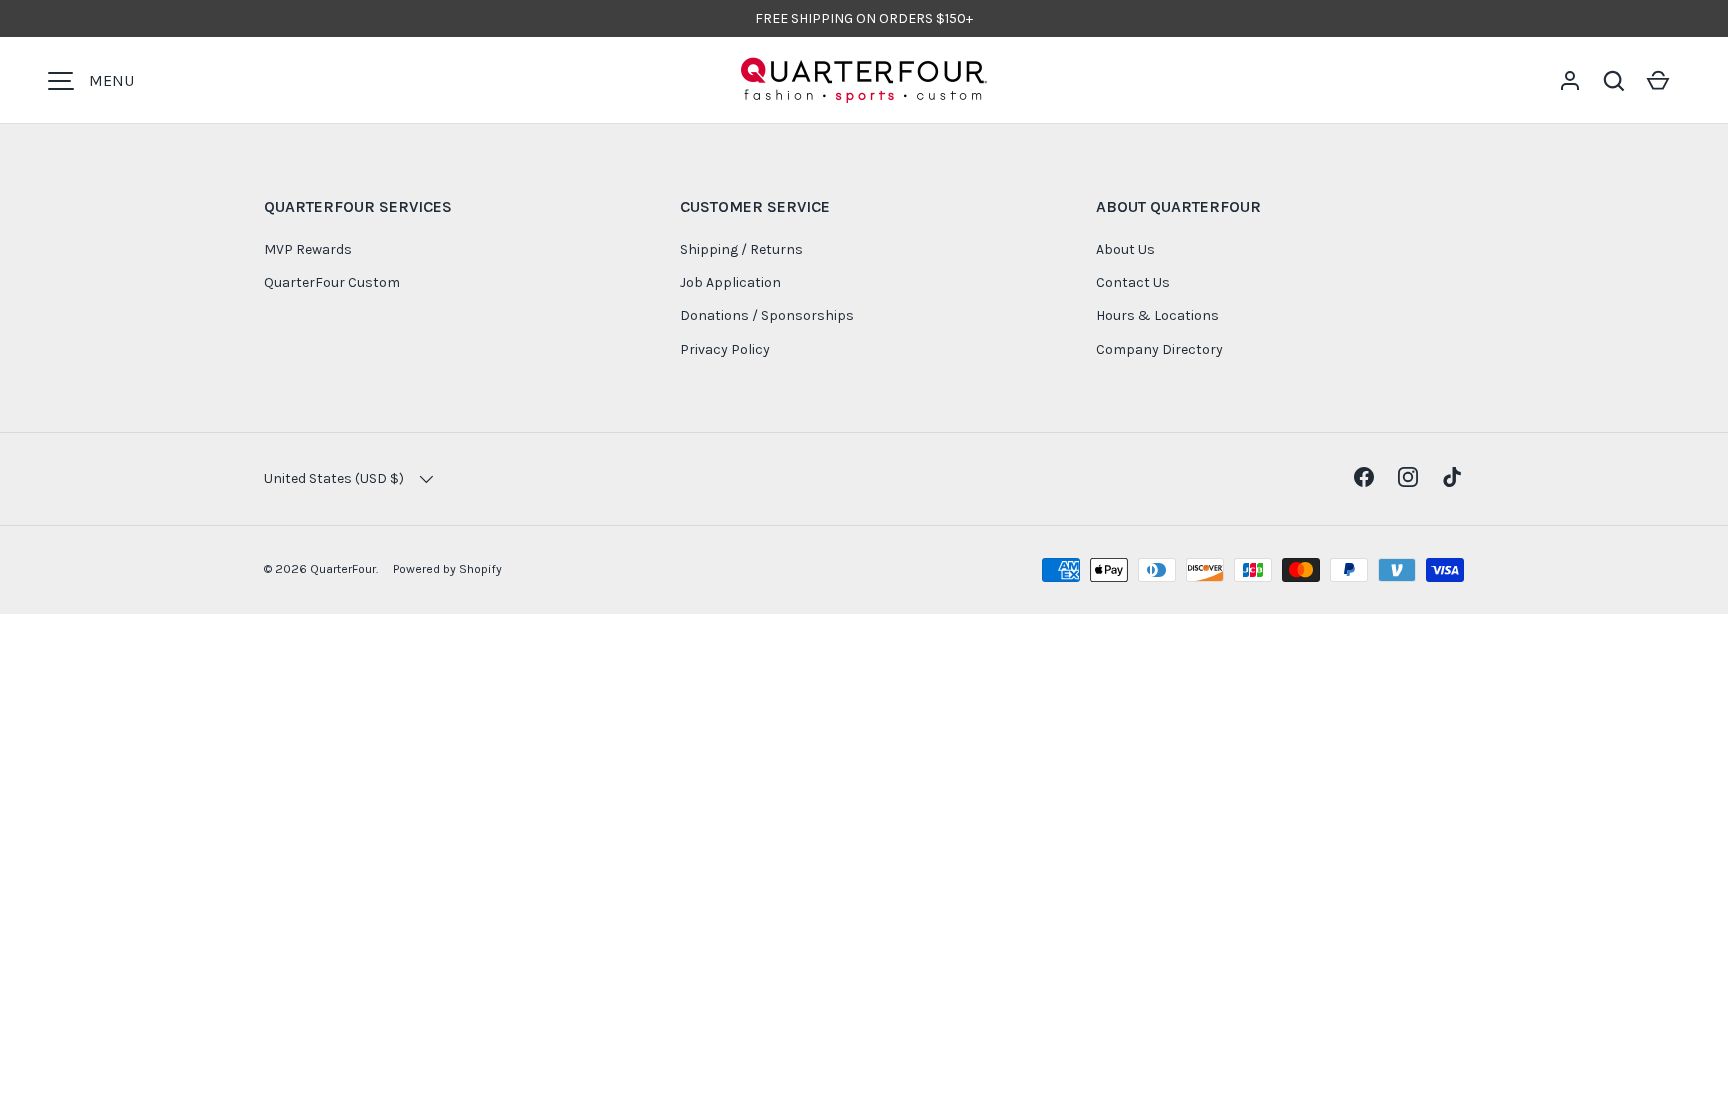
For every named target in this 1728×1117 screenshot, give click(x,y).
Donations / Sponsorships (767, 315)
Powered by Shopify (447, 569)
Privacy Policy (725, 349)
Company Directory (1159, 349)
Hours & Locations (1157, 315)
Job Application (730, 282)
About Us (1125, 249)
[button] (1614, 81)
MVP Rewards (308, 249)
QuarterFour (343, 569)
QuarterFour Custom (332, 282)
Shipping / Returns (741, 249)
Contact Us (1133, 282)
